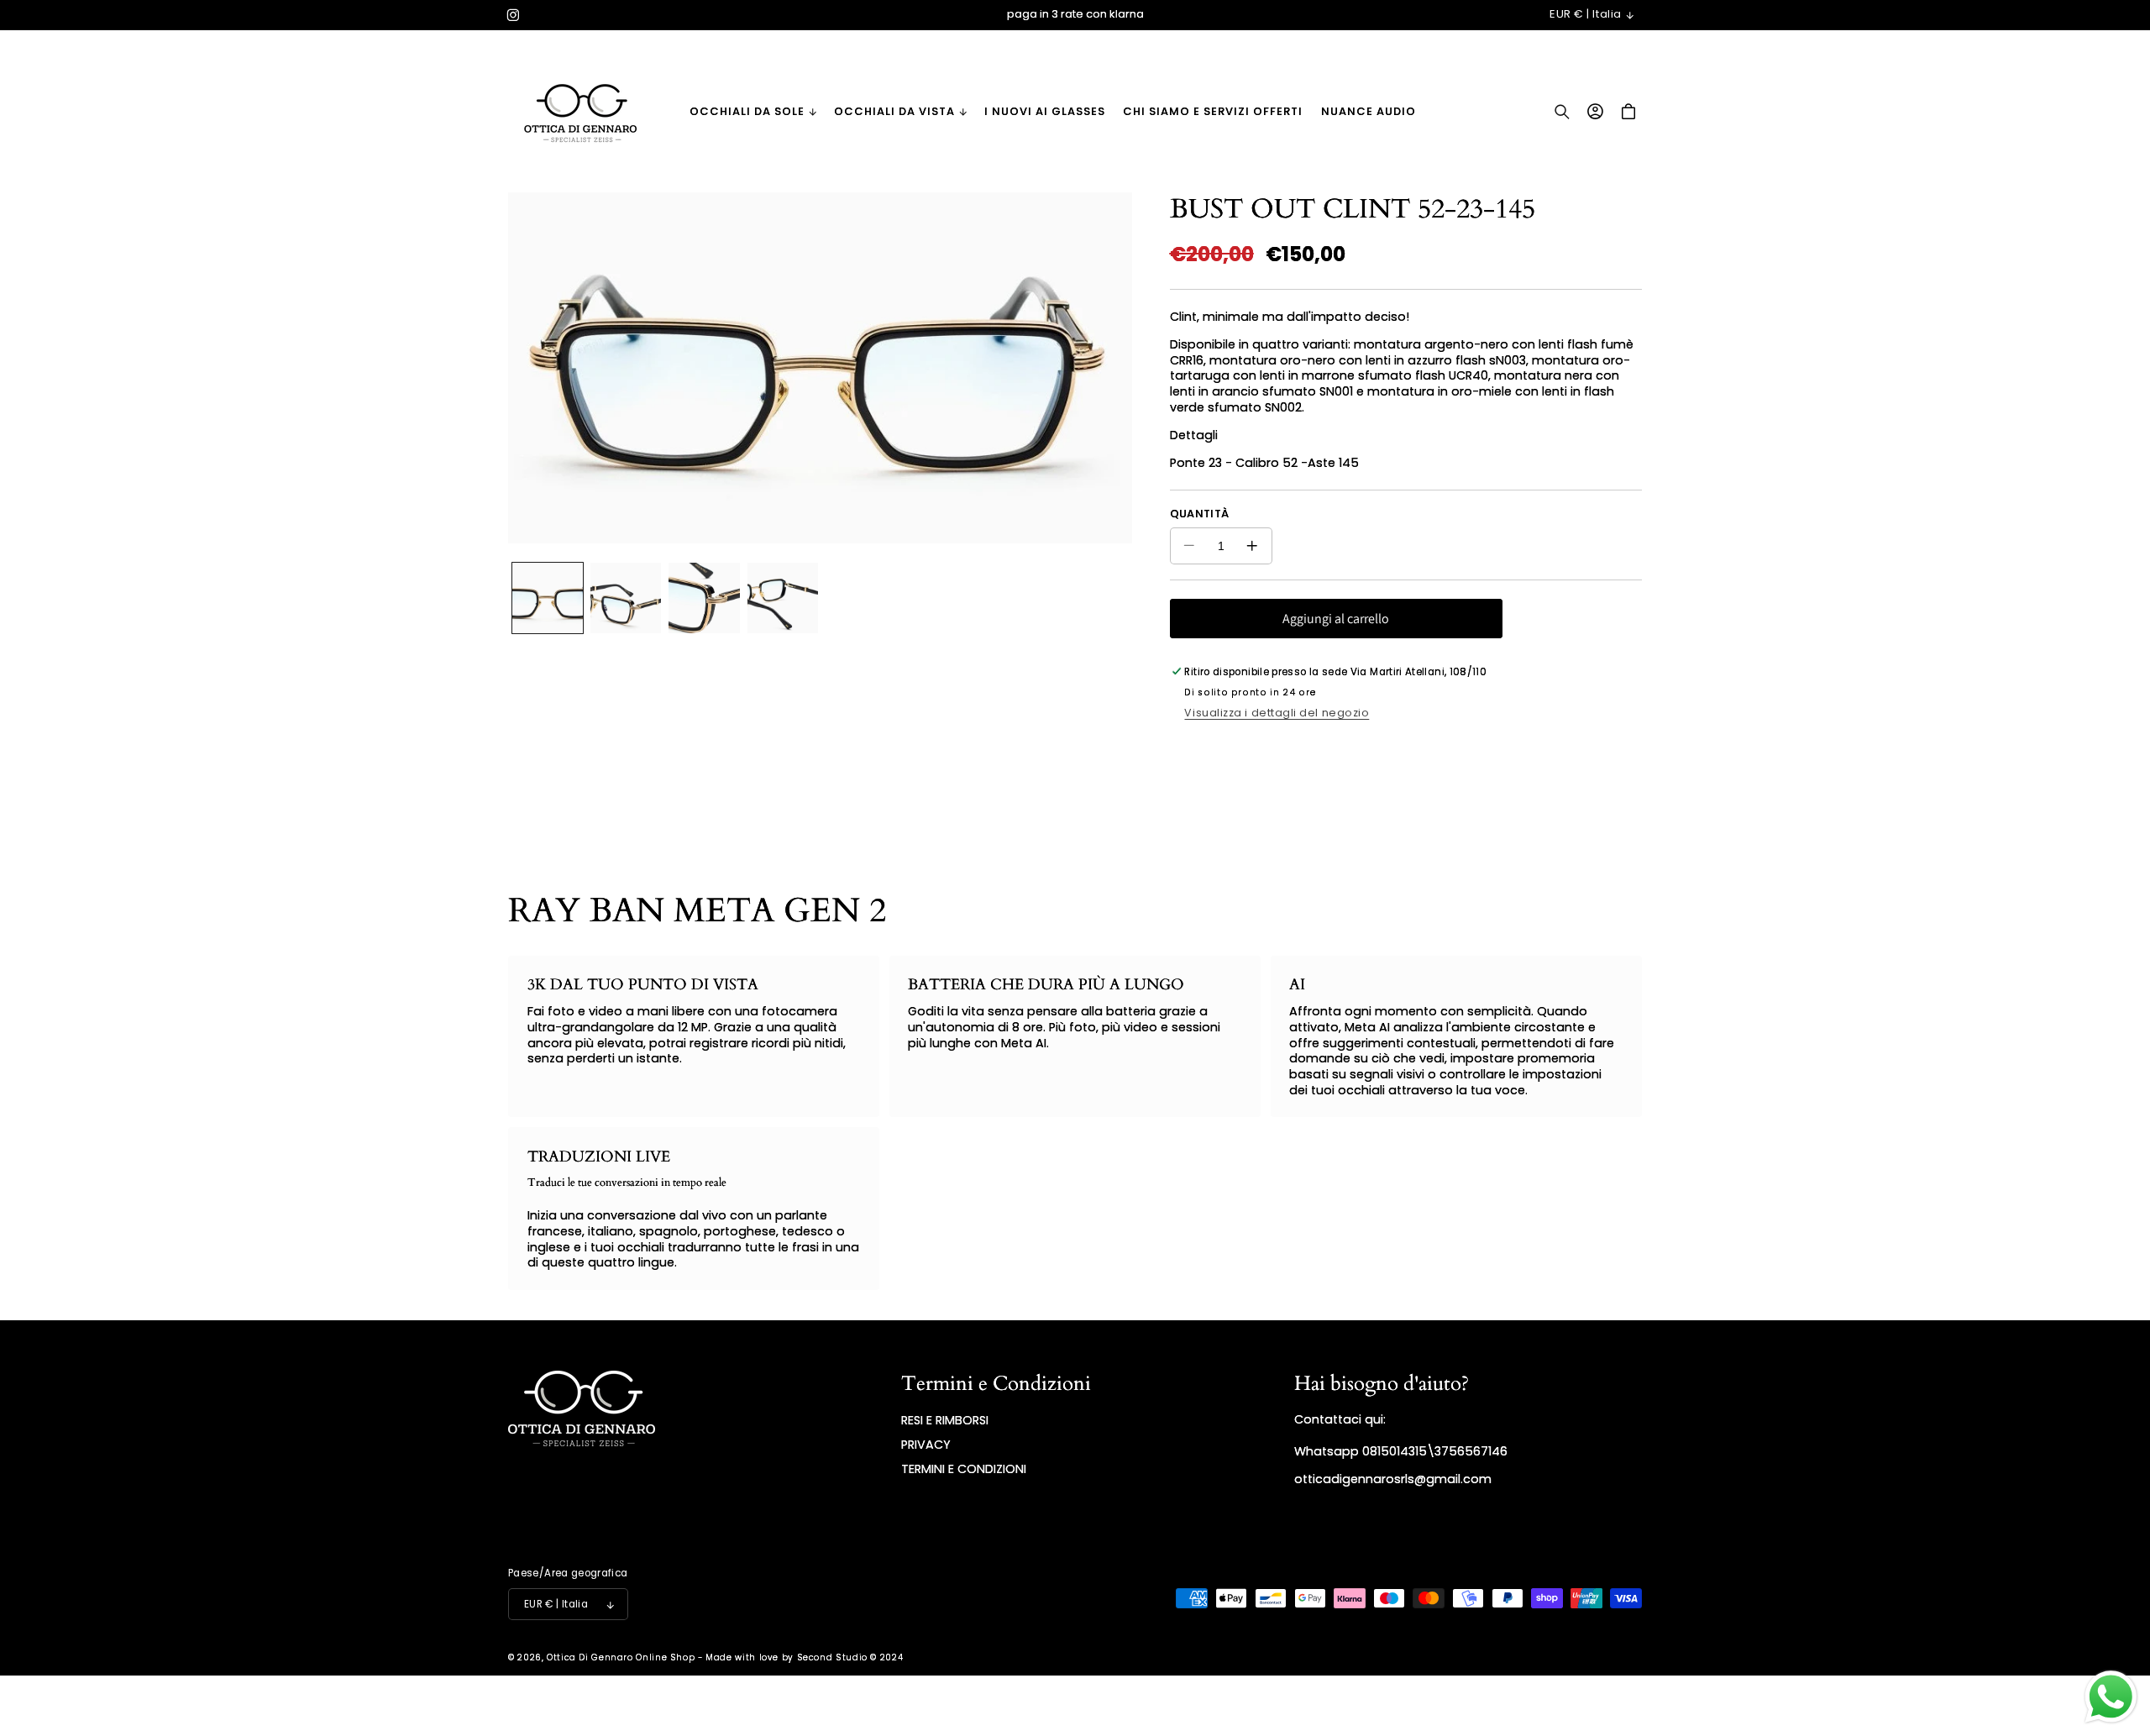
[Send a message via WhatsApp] (2111, 1697)
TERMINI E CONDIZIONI (964, 1469)
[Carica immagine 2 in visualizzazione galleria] (626, 598)
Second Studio (832, 1657)
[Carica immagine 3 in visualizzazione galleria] (704, 598)
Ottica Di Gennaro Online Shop (621, 1657)
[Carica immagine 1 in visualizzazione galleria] (548, 598)
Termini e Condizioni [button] (996, 1384)
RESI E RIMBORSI (945, 1420)
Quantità (1200, 514)
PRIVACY (926, 1445)
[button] (752, 111)
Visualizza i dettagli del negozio (1277, 713)
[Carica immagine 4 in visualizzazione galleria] (783, 598)
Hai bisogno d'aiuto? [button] (1382, 1384)
